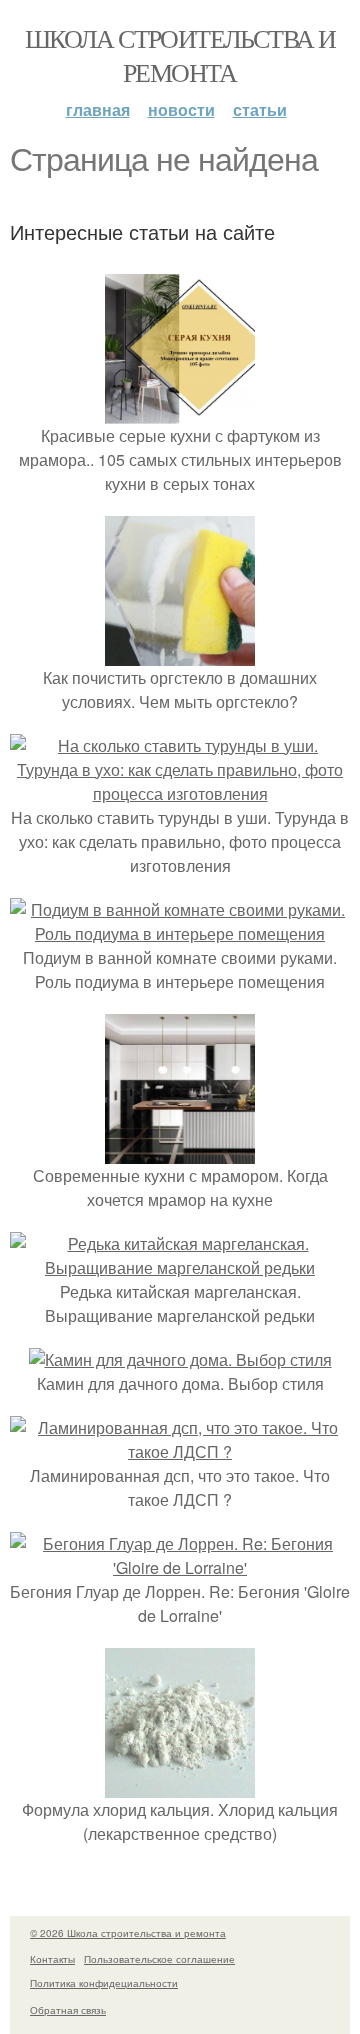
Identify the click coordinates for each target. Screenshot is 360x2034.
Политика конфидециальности (104, 1983)
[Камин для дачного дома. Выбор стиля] (180, 1359)
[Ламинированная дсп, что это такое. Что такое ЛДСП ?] (180, 1451)
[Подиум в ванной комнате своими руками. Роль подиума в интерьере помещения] (180, 933)
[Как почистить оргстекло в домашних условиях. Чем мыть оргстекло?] (180, 653)
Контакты (52, 1959)
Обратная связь (68, 2010)
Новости (181, 109)
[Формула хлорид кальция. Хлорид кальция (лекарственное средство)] (180, 1785)
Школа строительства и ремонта (180, 55)
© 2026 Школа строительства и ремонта (128, 1933)
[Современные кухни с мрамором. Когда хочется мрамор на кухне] (180, 1151)
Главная (98, 109)
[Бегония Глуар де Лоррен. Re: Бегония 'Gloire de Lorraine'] (180, 1567)
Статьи (260, 109)
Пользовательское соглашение (159, 1959)
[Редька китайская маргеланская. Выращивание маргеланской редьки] (180, 1267)
